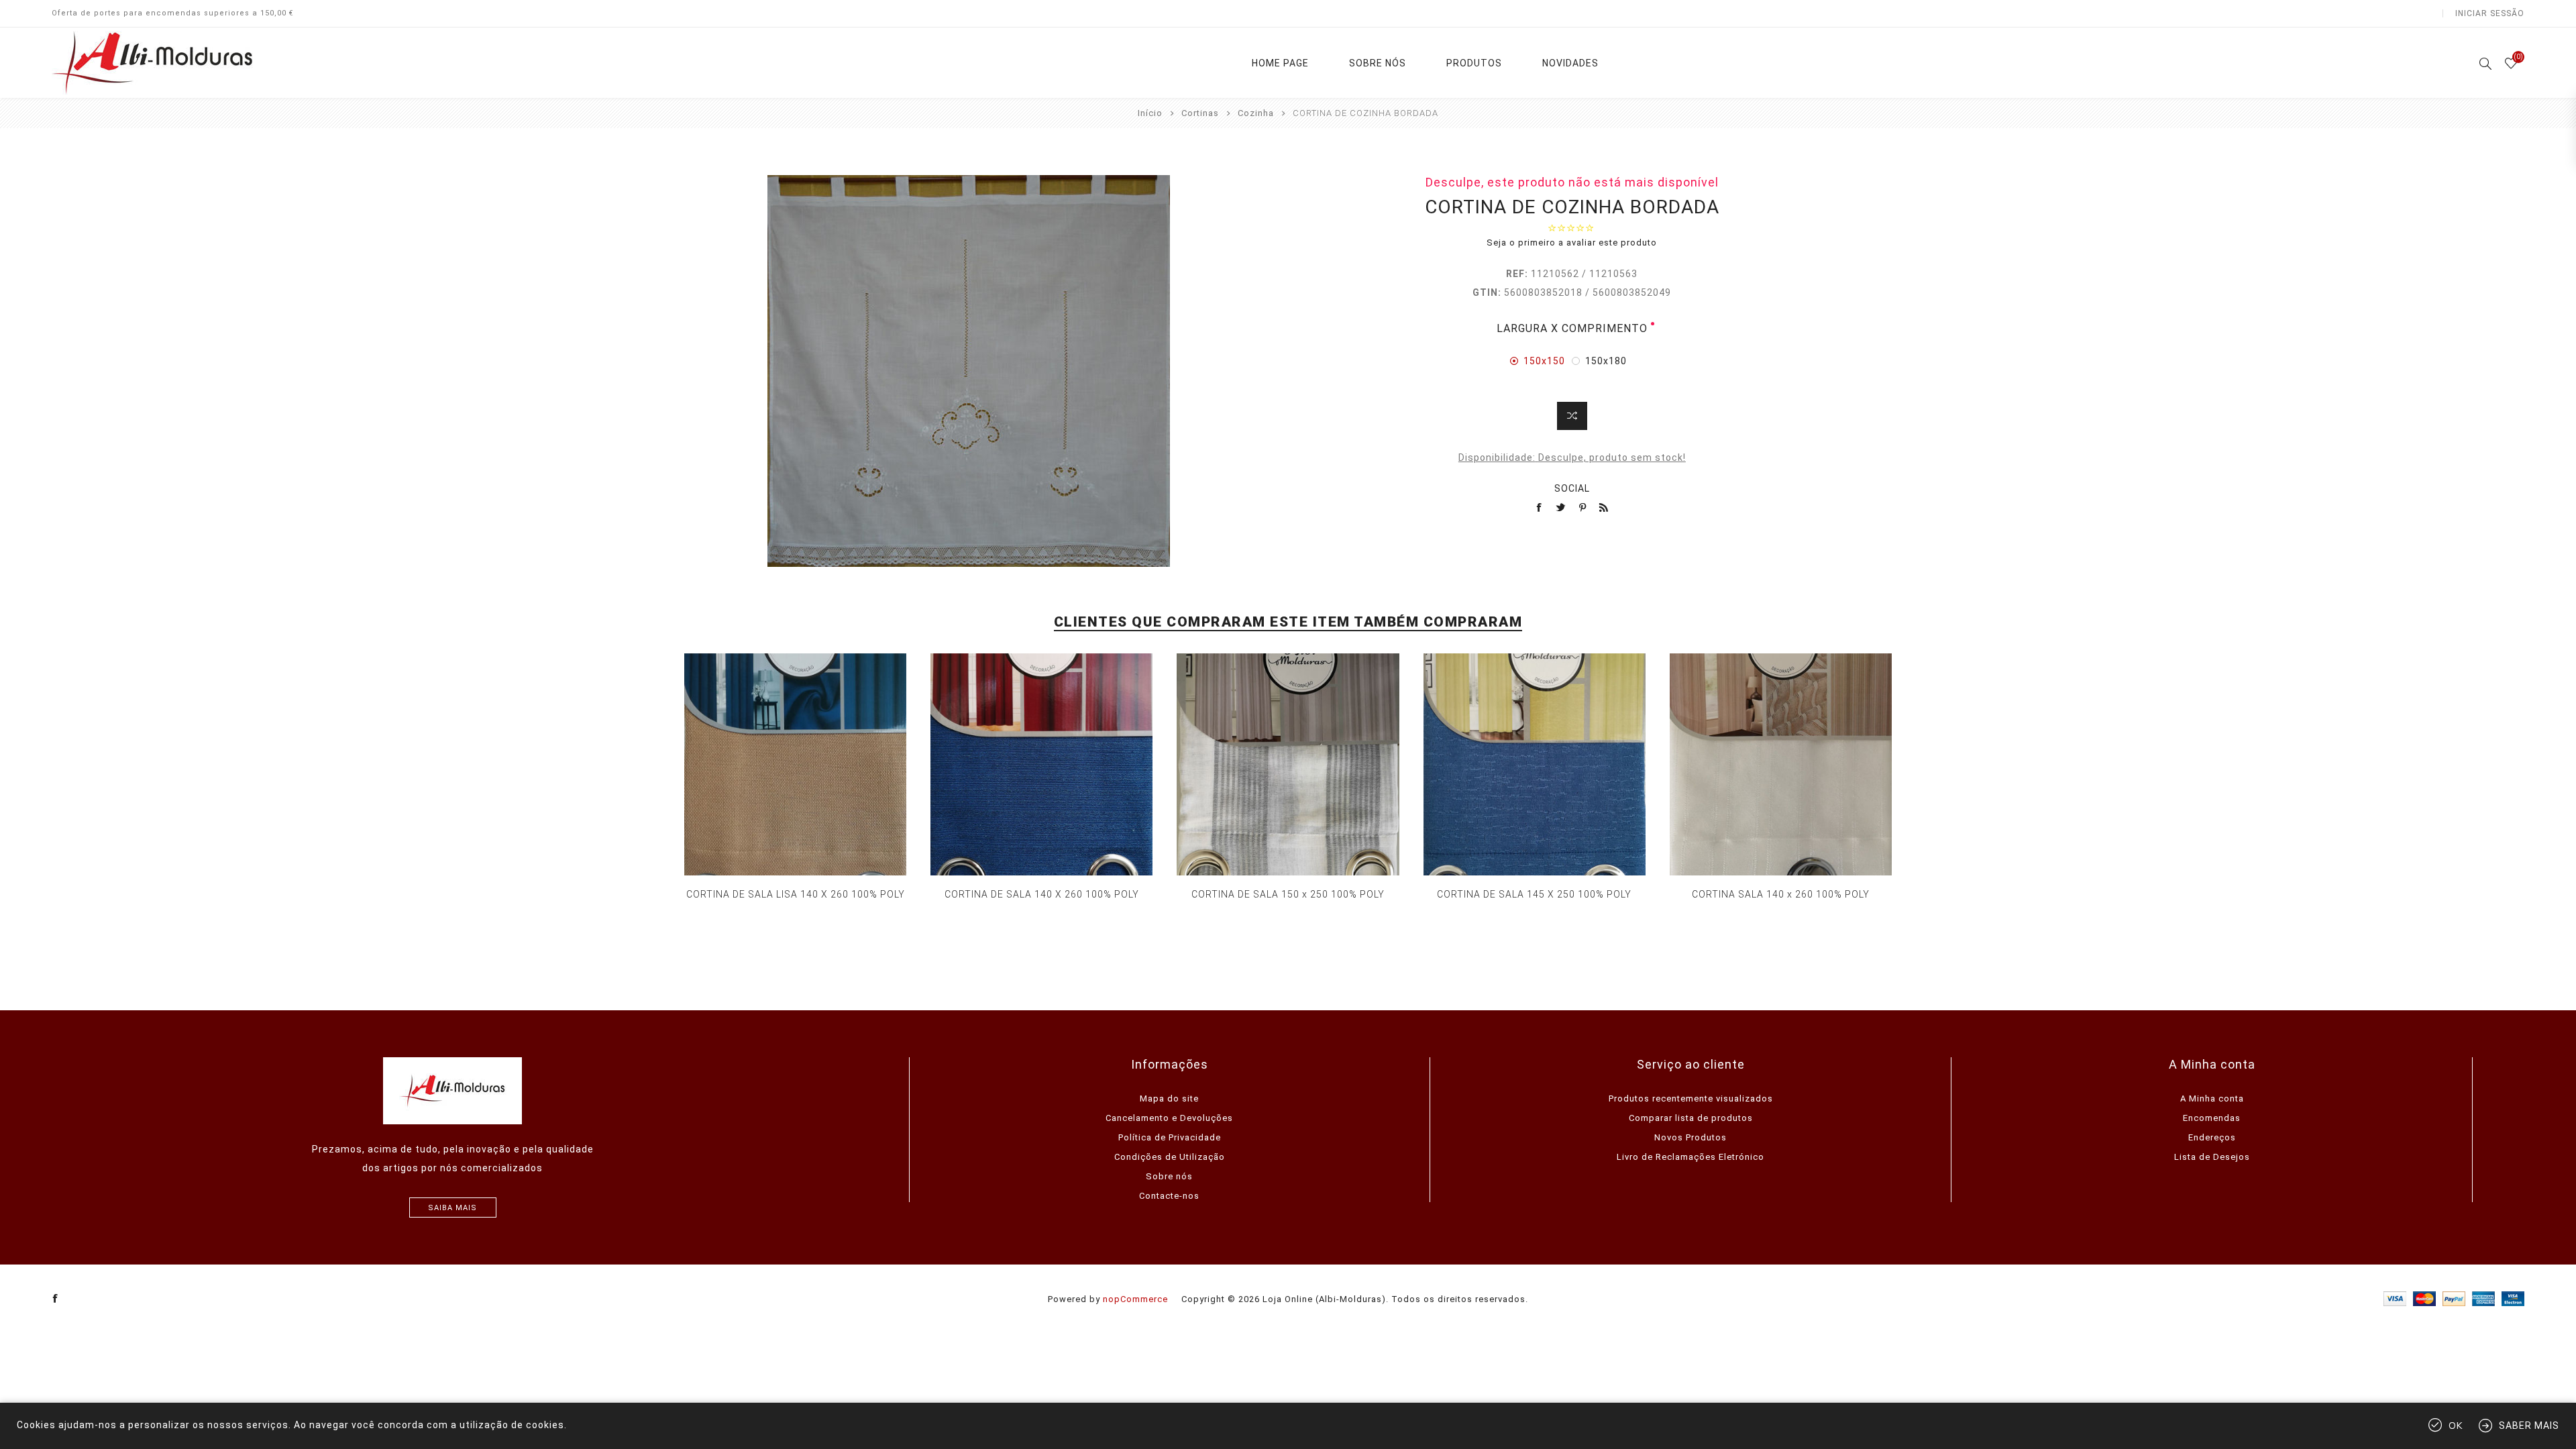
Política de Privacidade (1170, 1137)
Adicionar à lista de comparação (1572, 416)
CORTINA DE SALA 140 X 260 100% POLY (1042, 894)
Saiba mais (452, 1208)
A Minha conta (2212, 1098)
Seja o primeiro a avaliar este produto (1572, 243)
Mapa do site (1169, 1098)
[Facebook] (56, 1299)
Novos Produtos (1690, 1137)
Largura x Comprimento (1572, 328)
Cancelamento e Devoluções (1169, 1118)
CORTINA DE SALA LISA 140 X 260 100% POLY (796, 894)
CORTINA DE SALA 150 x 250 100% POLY (1288, 894)
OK (2456, 1426)
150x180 (1606, 361)
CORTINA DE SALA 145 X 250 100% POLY (1534, 894)
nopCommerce (1135, 1299)
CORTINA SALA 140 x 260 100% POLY (1781, 894)
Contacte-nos (1169, 1196)
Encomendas (2212, 1118)
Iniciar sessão (2490, 13)
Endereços (2212, 1137)
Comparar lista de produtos (1691, 1118)
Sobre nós (1169, 1176)
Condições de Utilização (1170, 1157)
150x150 (1544, 361)
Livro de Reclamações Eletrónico (1690, 1157)
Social (1572, 488)
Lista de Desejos (2212, 1157)
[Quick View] (782, 765)
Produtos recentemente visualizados (1691, 1098)
